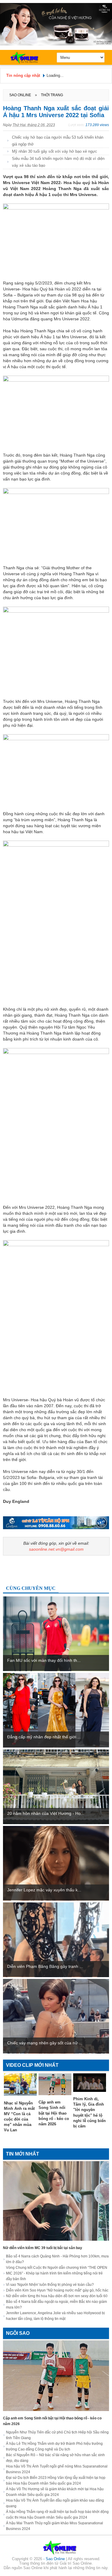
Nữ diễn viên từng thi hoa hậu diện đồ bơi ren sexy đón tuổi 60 (57, 2296)
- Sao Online (55, 2559)
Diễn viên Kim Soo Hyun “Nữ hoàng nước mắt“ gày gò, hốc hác (57, 2290)
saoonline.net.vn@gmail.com (56, 1549)
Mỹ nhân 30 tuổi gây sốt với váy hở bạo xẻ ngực (55, 151)
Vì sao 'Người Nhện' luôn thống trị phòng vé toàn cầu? (50, 2285)
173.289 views (97, 125)
